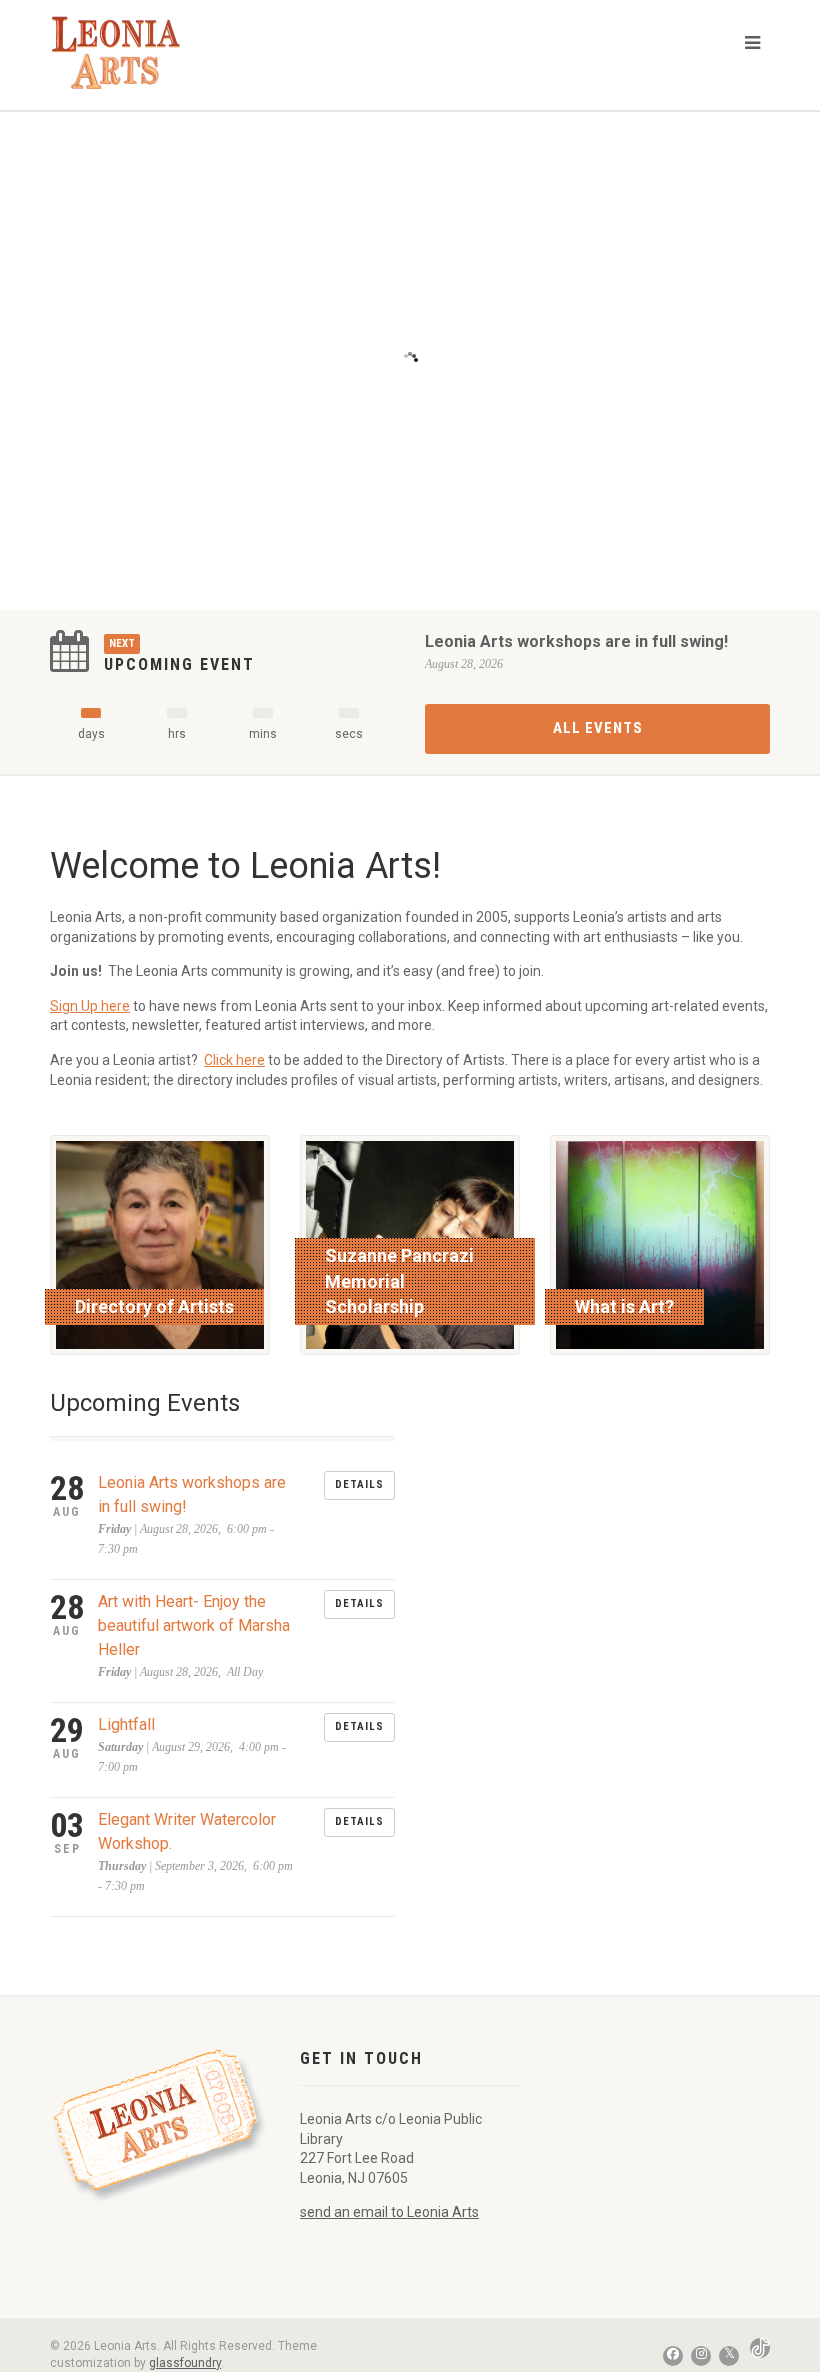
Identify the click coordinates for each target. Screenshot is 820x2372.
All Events (598, 728)
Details (359, 1484)
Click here (234, 1060)
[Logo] (129, 52)
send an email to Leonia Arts (389, 2212)
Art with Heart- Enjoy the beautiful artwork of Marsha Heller (194, 1625)
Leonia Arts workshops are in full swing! (576, 641)
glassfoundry (185, 2363)
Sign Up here (90, 1006)
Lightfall (126, 1724)
